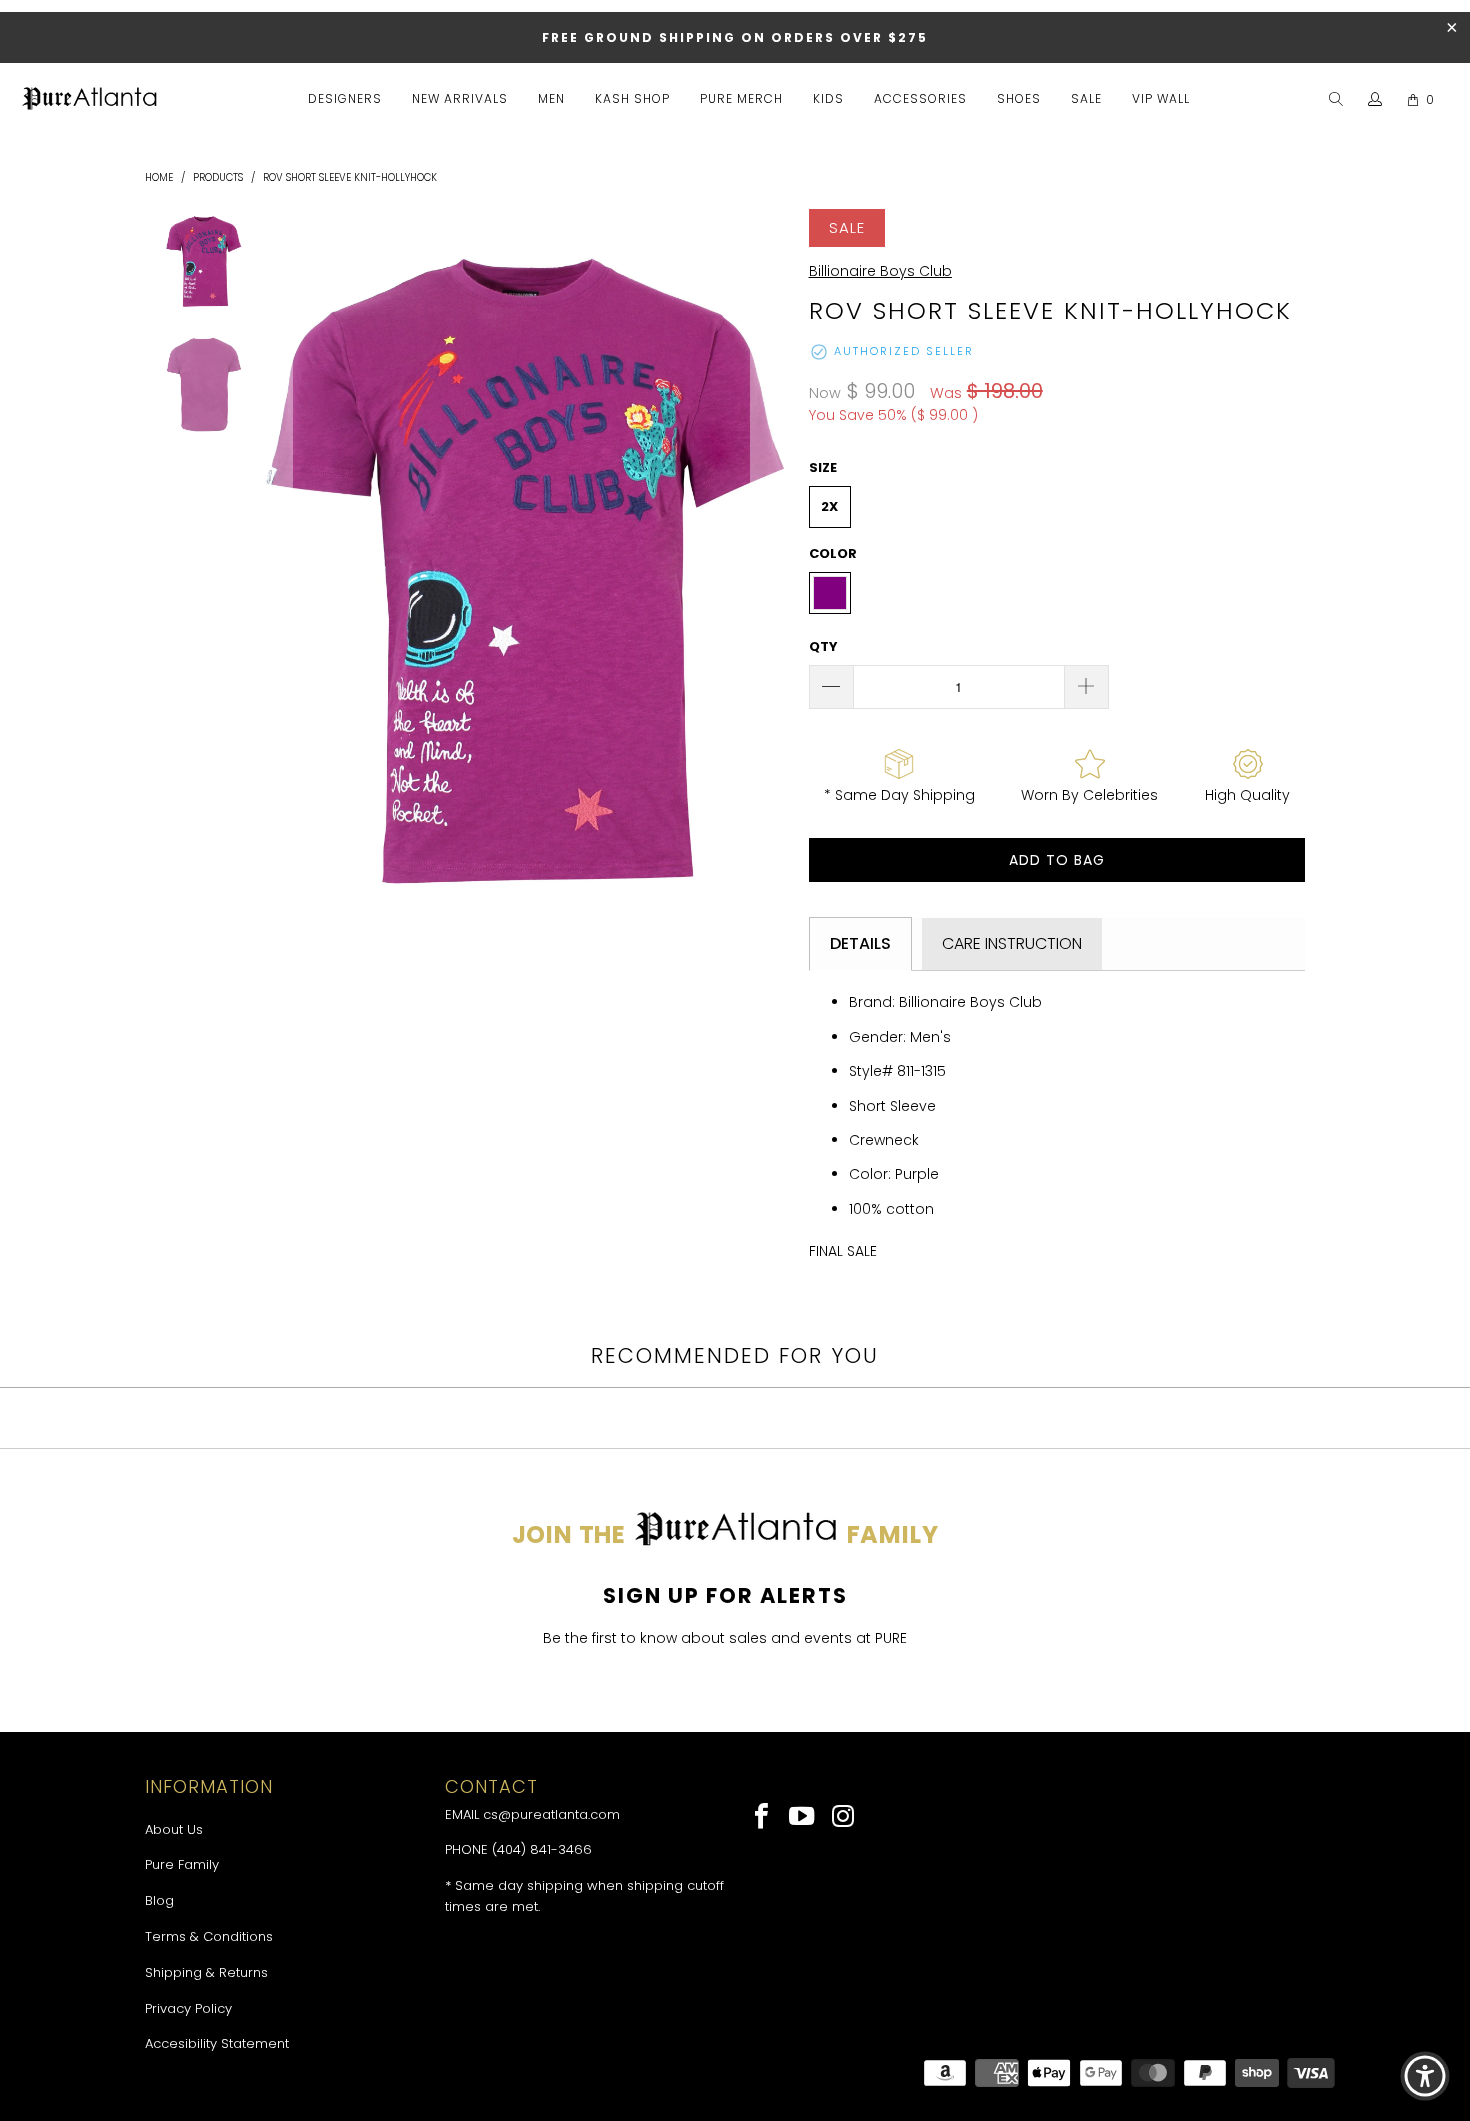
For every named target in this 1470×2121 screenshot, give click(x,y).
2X (829, 506)
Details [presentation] (860, 943)
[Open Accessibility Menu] (1425, 2076)
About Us (174, 1829)
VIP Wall (1161, 98)
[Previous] (273, 571)
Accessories (920, 98)
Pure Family (182, 1864)
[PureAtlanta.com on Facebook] (762, 1818)
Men (551, 98)
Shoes (1019, 98)
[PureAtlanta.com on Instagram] (843, 1818)
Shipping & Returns (206, 1972)
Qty (823, 646)
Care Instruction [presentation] (1012, 943)
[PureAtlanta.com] (90, 100)
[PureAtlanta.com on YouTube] (803, 1818)
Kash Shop (632, 98)
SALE (1086, 98)
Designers (345, 98)
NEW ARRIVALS (460, 98)
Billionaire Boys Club (880, 271)
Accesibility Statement (217, 2043)
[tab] (860, 944)
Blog (159, 1900)
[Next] (770, 571)
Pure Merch (741, 98)
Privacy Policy (188, 2008)
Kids (828, 98)
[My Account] (1375, 100)
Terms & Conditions (209, 1936)
